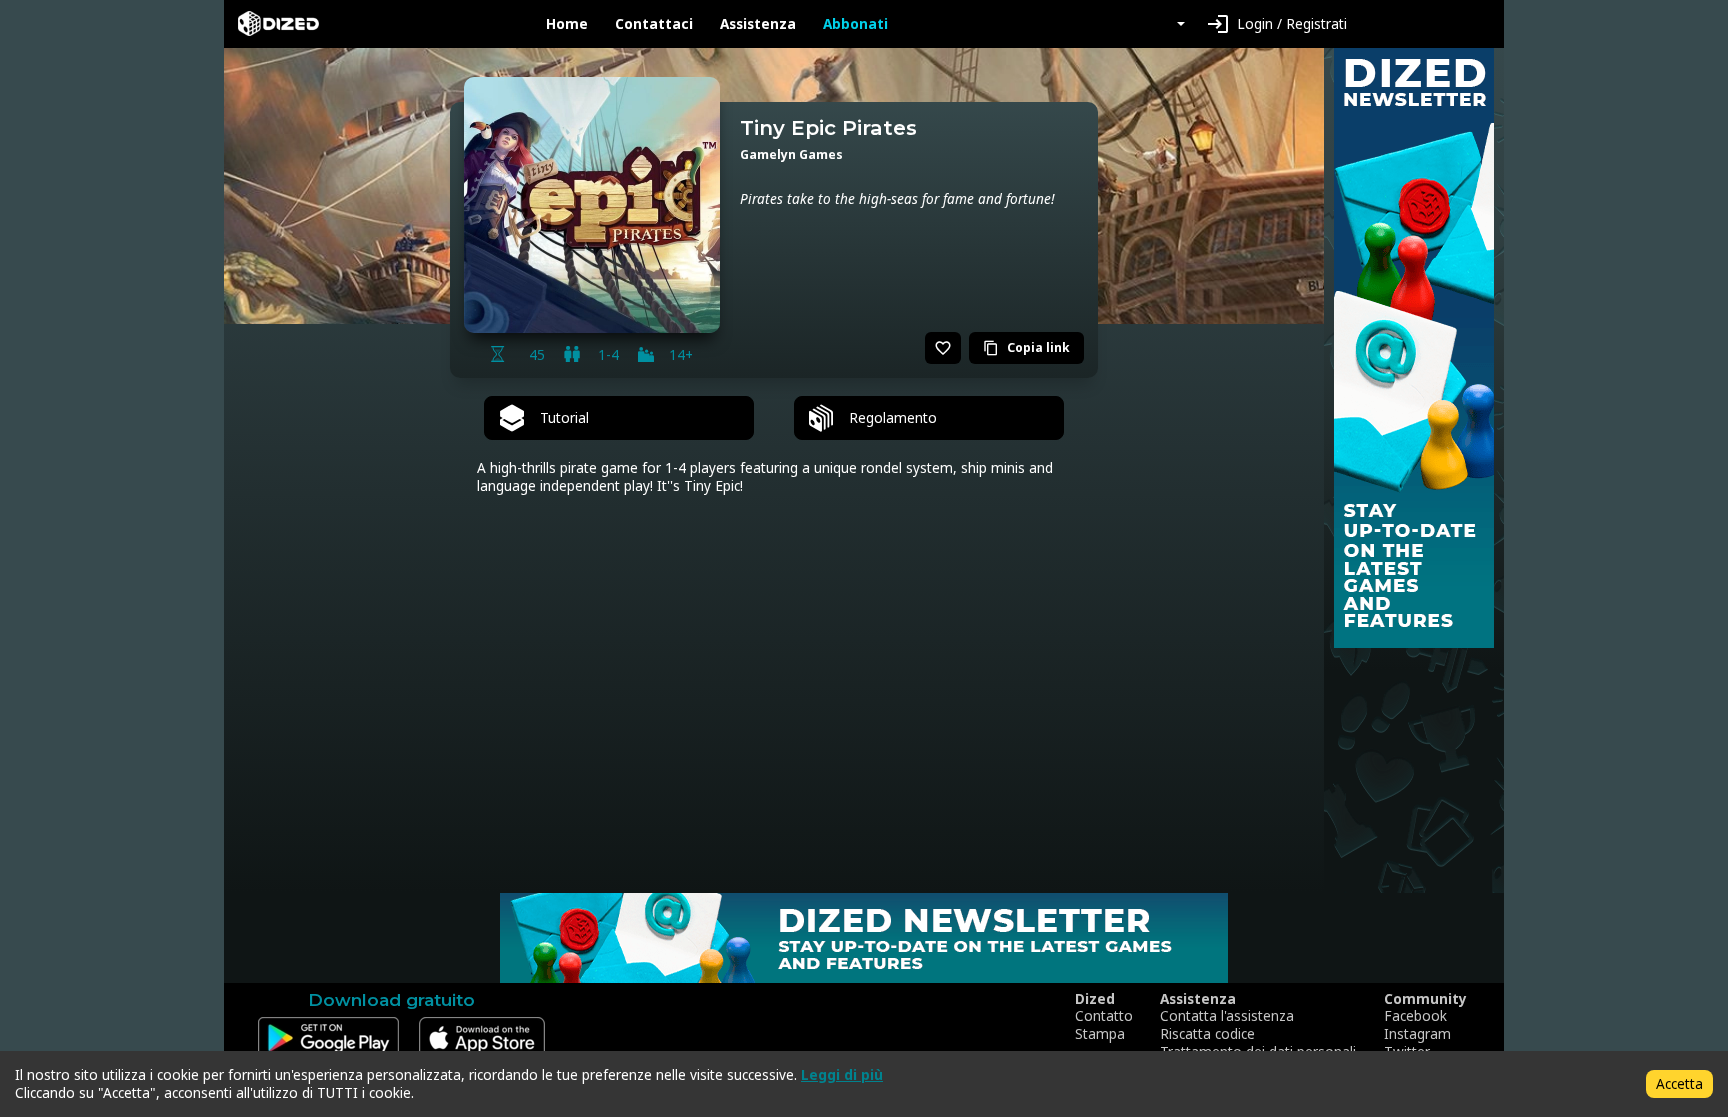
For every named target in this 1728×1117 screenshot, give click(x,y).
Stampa (1100, 1034)
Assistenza (758, 24)
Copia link (1026, 347)
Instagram (1417, 1034)
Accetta (1679, 1083)
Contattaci (654, 24)
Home (567, 24)
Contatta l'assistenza (1227, 1016)
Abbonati (855, 24)
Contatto (1104, 1016)
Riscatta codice (1207, 1034)
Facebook (1415, 1016)
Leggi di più (842, 1074)
